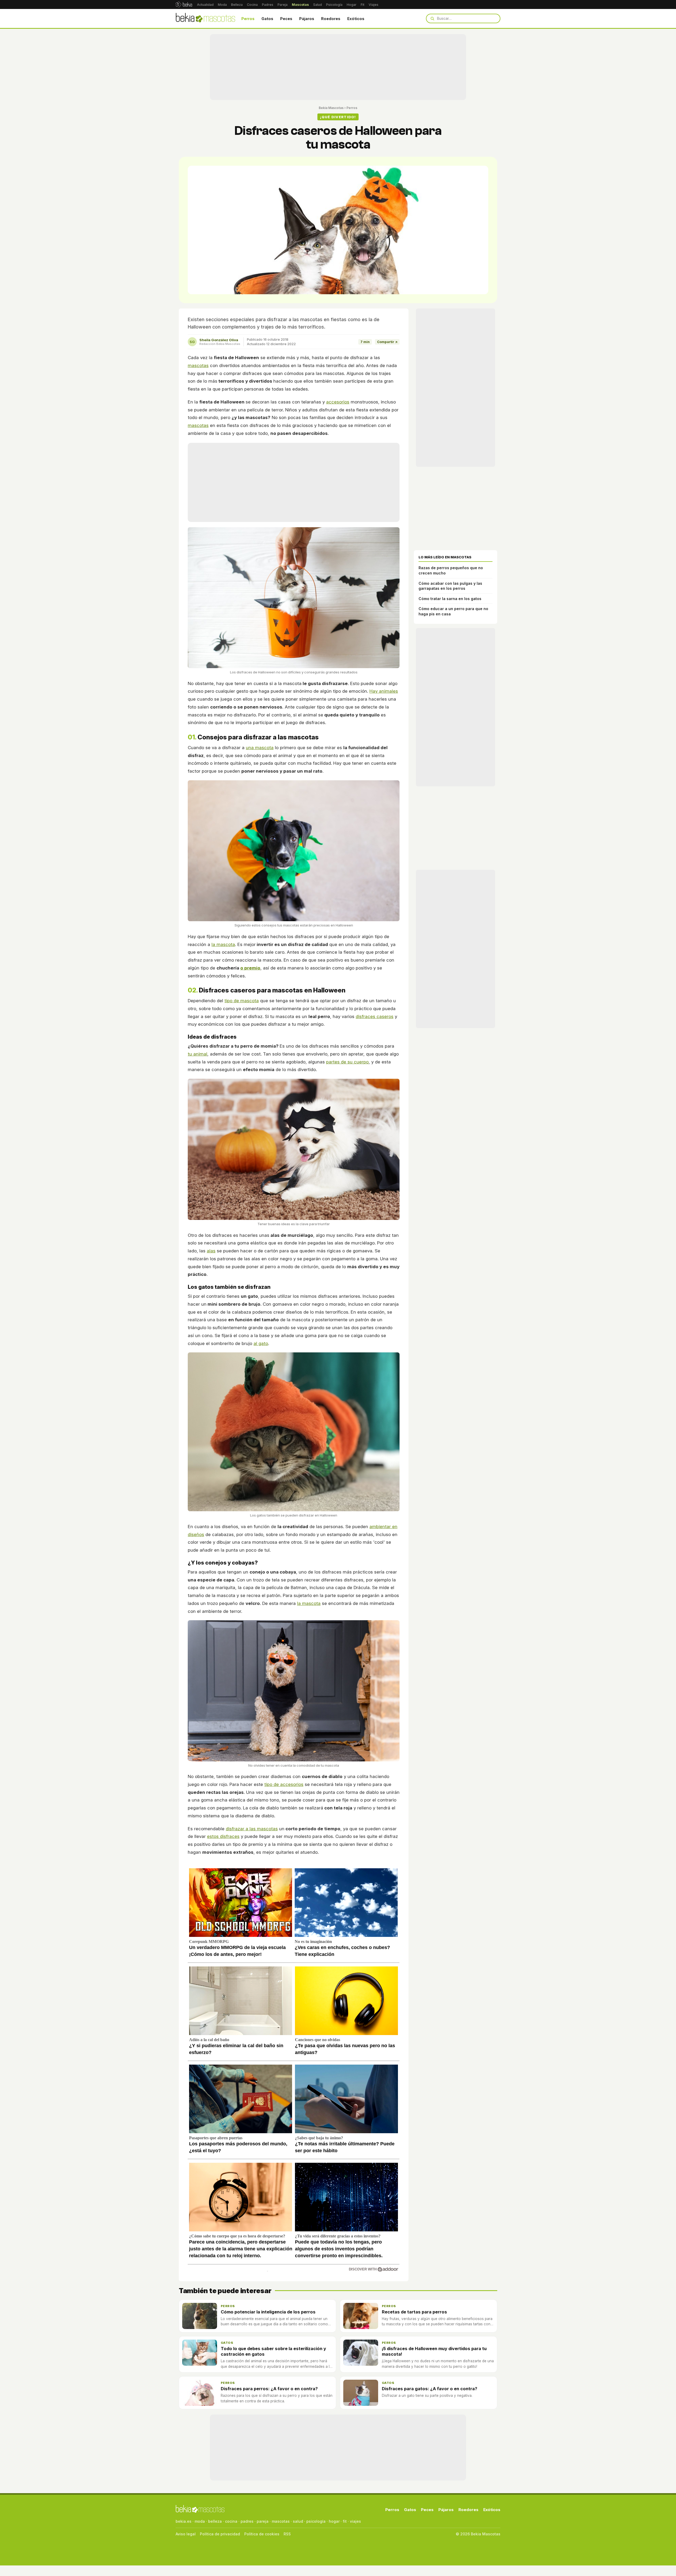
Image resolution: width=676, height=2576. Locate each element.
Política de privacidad (220, 2534)
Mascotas (300, 5)
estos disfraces (223, 1836)
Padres (268, 5)
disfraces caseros (375, 1016)
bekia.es (184, 2521)
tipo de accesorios (284, 1784)
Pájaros (307, 19)
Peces (286, 19)
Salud (318, 5)
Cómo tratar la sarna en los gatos (450, 599)
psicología (316, 2521)
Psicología (334, 5)
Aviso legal (186, 2534)
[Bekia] (184, 4)
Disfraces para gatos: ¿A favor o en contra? (429, 2389)
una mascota (260, 748)
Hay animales (384, 691)
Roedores (331, 19)
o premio (250, 968)
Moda (222, 5)
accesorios (338, 402)
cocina (231, 2521)
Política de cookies (262, 2534)
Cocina (252, 5)
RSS (287, 2534)
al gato (261, 1343)
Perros (248, 19)
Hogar (352, 5)
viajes (355, 2521)
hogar (334, 2521)
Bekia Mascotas (331, 108)
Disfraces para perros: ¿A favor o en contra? (269, 2389)
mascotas (198, 365)
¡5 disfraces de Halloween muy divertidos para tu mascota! (434, 2351)
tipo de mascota (242, 1001)
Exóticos (356, 19)
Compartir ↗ (387, 342)
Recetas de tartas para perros (414, 2312)
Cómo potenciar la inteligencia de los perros (268, 2312)
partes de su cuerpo (347, 1062)
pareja (263, 2521)
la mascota (223, 944)
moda (200, 2521)
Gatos (267, 19)
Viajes (374, 5)
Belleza (237, 5)
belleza (215, 2521)
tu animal (198, 1054)
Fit (363, 5)
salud (298, 2521)
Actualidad (205, 5)
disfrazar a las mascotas (252, 1829)
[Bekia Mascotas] (206, 18)
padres (247, 2521)
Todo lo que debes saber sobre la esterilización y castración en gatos (273, 2351)
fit (345, 2521)
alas (211, 1251)
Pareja (283, 5)
